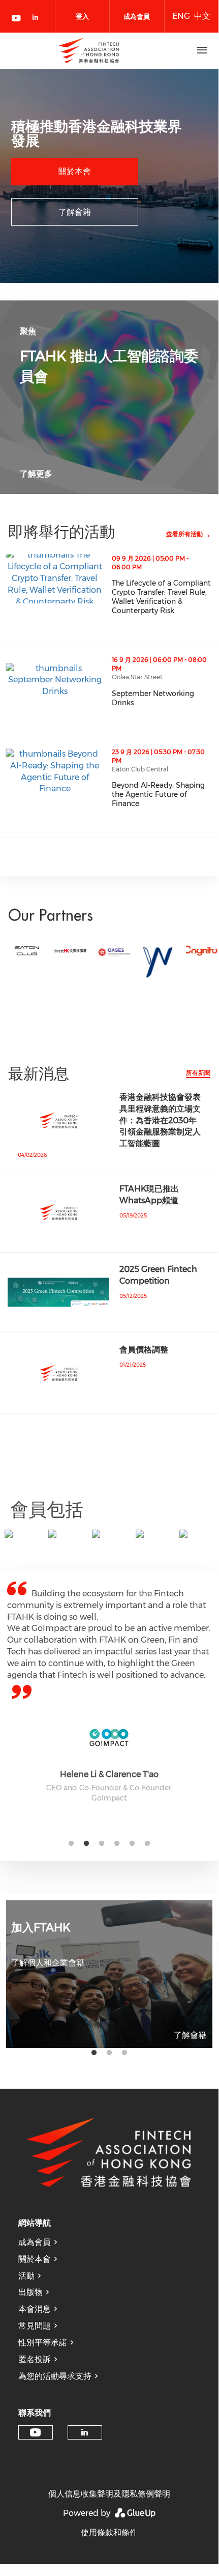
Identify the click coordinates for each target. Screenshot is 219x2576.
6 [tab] (147, 1844)
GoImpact (109, 1798)
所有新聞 (198, 1073)
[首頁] (89, 50)
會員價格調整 (144, 1350)
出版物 (30, 2292)
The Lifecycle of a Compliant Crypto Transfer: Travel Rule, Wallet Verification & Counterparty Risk (165, 597)
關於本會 (75, 171)
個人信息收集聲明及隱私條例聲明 (109, 2494)
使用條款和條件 (109, 2532)
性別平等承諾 (43, 2343)
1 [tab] (71, 1844)
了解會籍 (75, 212)
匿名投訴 (35, 2359)
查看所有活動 (184, 534)
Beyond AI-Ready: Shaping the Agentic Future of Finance (165, 794)
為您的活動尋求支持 (55, 2376)
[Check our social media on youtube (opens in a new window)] (17, 19)
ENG (181, 16)
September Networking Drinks (165, 698)
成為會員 (35, 2242)
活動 (26, 2276)
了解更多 (36, 474)
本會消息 (35, 2309)
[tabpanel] (109, 1691)
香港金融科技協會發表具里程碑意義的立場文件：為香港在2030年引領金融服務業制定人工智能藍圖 (160, 1120)
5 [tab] (132, 1844)
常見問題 (35, 2326)
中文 (202, 16)
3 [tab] (102, 1844)
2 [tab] (86, 1844)
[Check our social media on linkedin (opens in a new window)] (38, 19)
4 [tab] (117, 1844)
